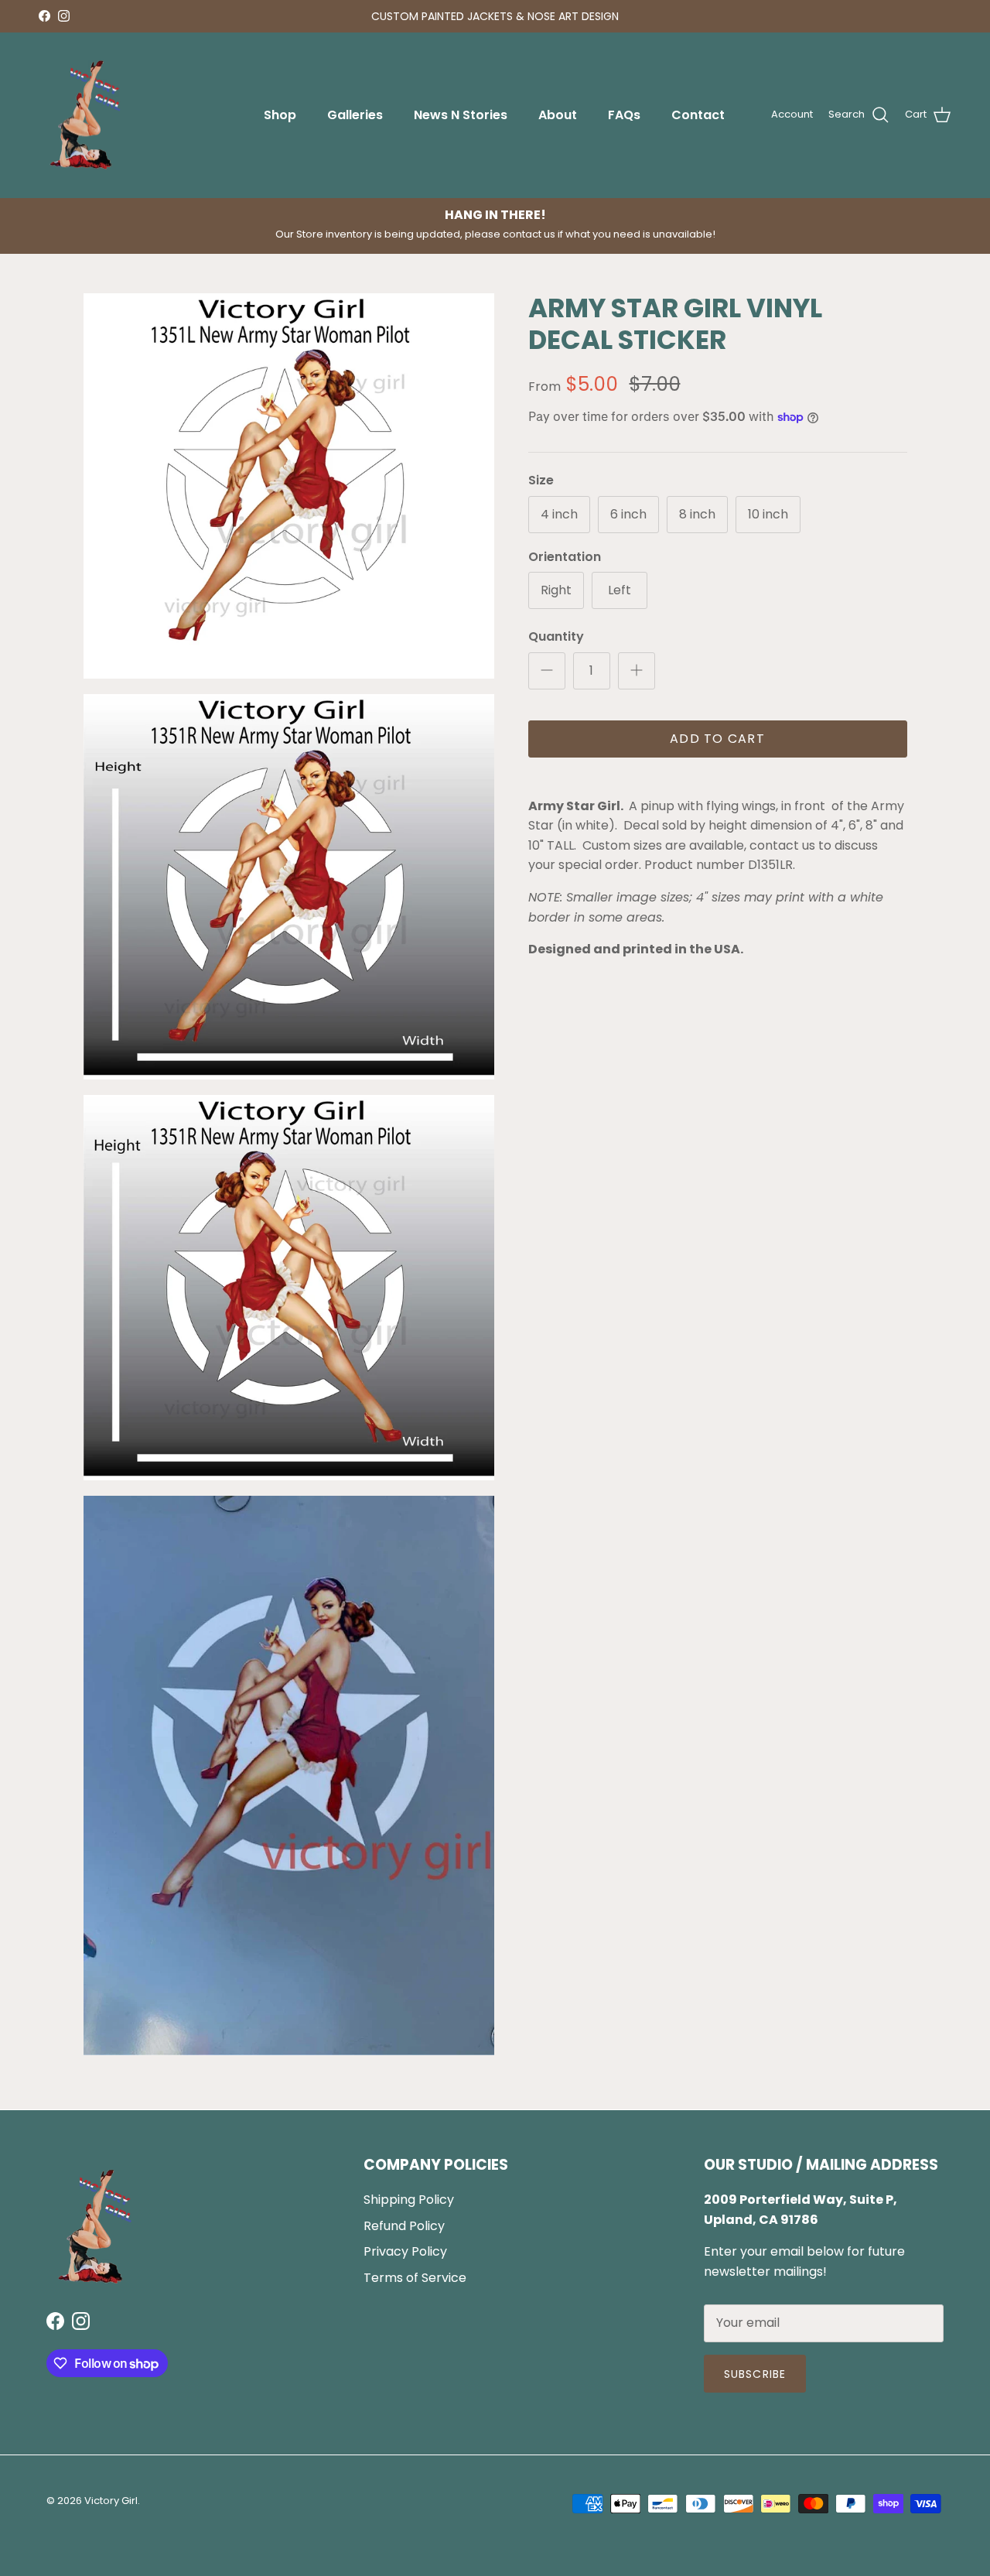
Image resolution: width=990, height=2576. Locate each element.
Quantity (556, 637)
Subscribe (755, 2374)
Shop (280, 115)
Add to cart (717, 739)
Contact (698, 115)
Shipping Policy (409, 2200)
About (558, 115)
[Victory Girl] (85, 115)
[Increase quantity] (637, 671)
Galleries (355, 115)
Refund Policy (404, 2226)
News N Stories (461, 115)
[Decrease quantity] (547, 671)
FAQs (624, 115)
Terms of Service (415, 2278)
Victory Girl (111, 2501)
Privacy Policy (405, 2251)
